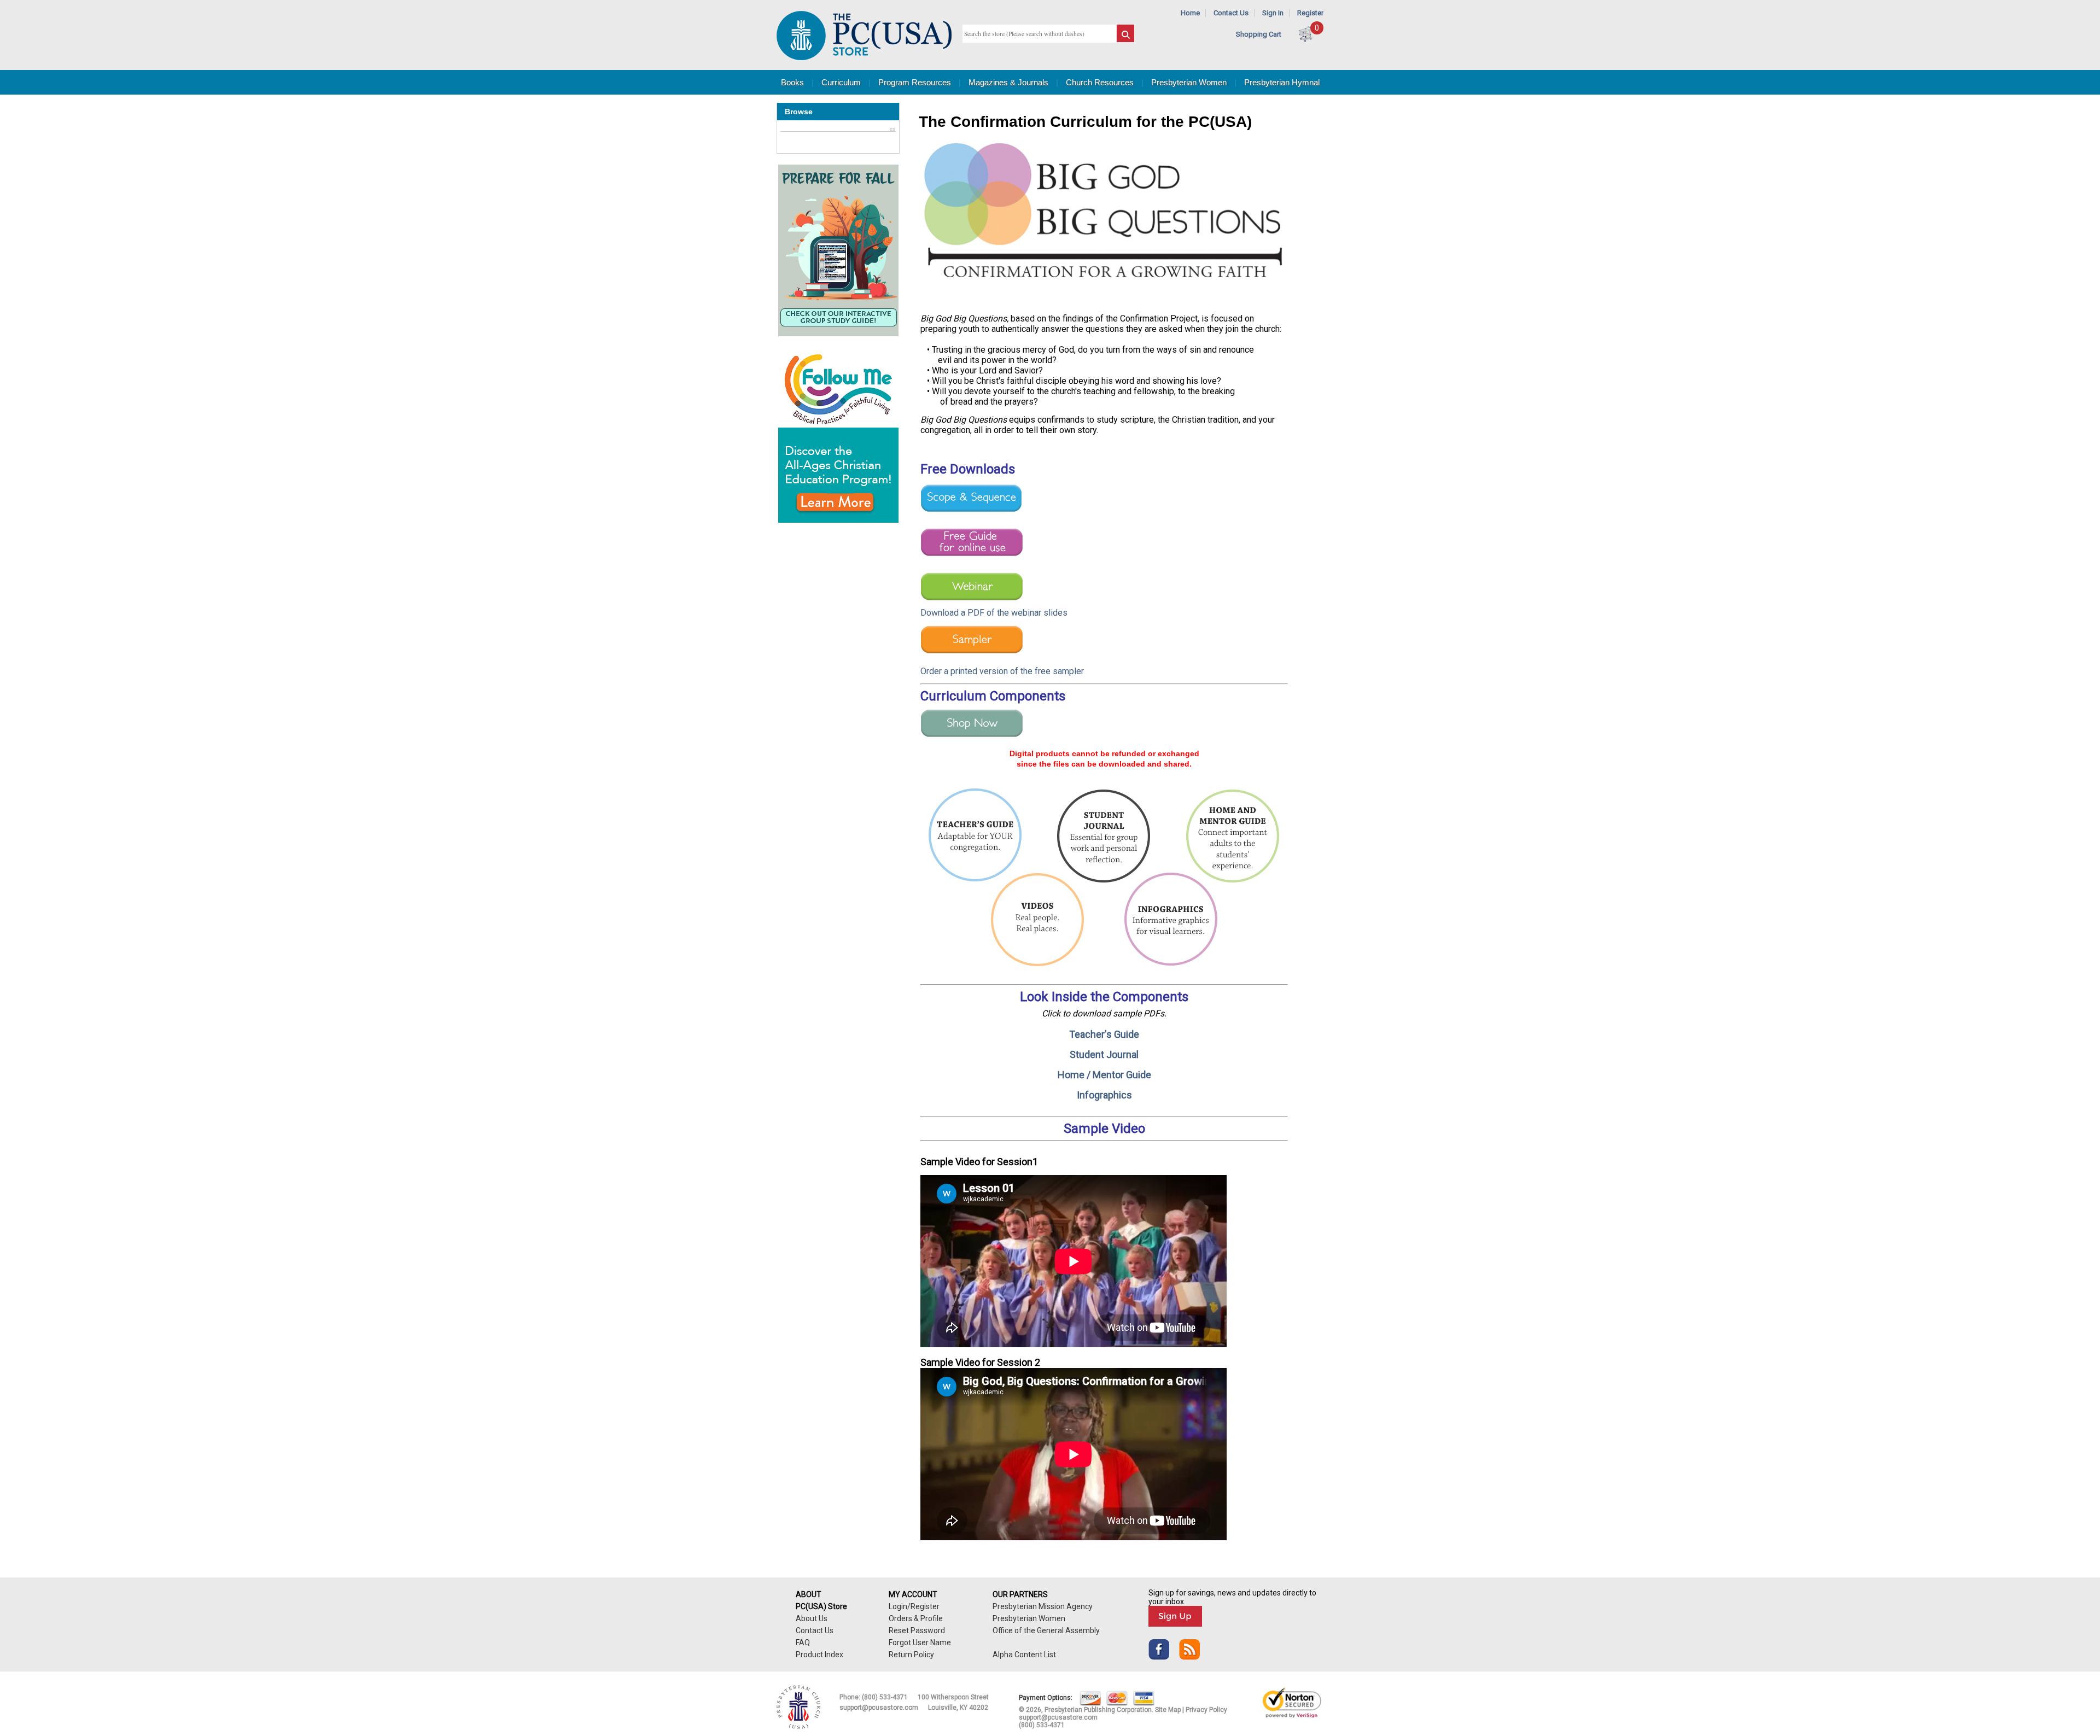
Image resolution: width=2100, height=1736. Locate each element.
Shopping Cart (1259, 34)
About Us (812, 1618)
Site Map (1168, 1710)
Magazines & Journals (1008, 82)
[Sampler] (972, 654)
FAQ (803, 1643)
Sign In (1273, 13)
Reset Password (917, 1630)
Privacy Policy (1206, 1710)
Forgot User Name (920, 1643)
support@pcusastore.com (879, 1708)
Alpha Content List (1024, 1655)
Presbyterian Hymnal (1282, 82)
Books (792, 82)
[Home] (864, 58)
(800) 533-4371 (885, 1697)
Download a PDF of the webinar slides (994, 613)
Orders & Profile (916, 1618)
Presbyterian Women (1189, 82)
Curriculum (841, 82)
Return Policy (911, 1655)
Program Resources (915, 82)
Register (1310, 13)
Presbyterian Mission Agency (1043, 1606)
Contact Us (1231, 13)
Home (1190, 13)
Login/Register (914, 1606)
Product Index (819, 1655)
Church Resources (1100, 82)
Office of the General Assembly (1046, 1630)
